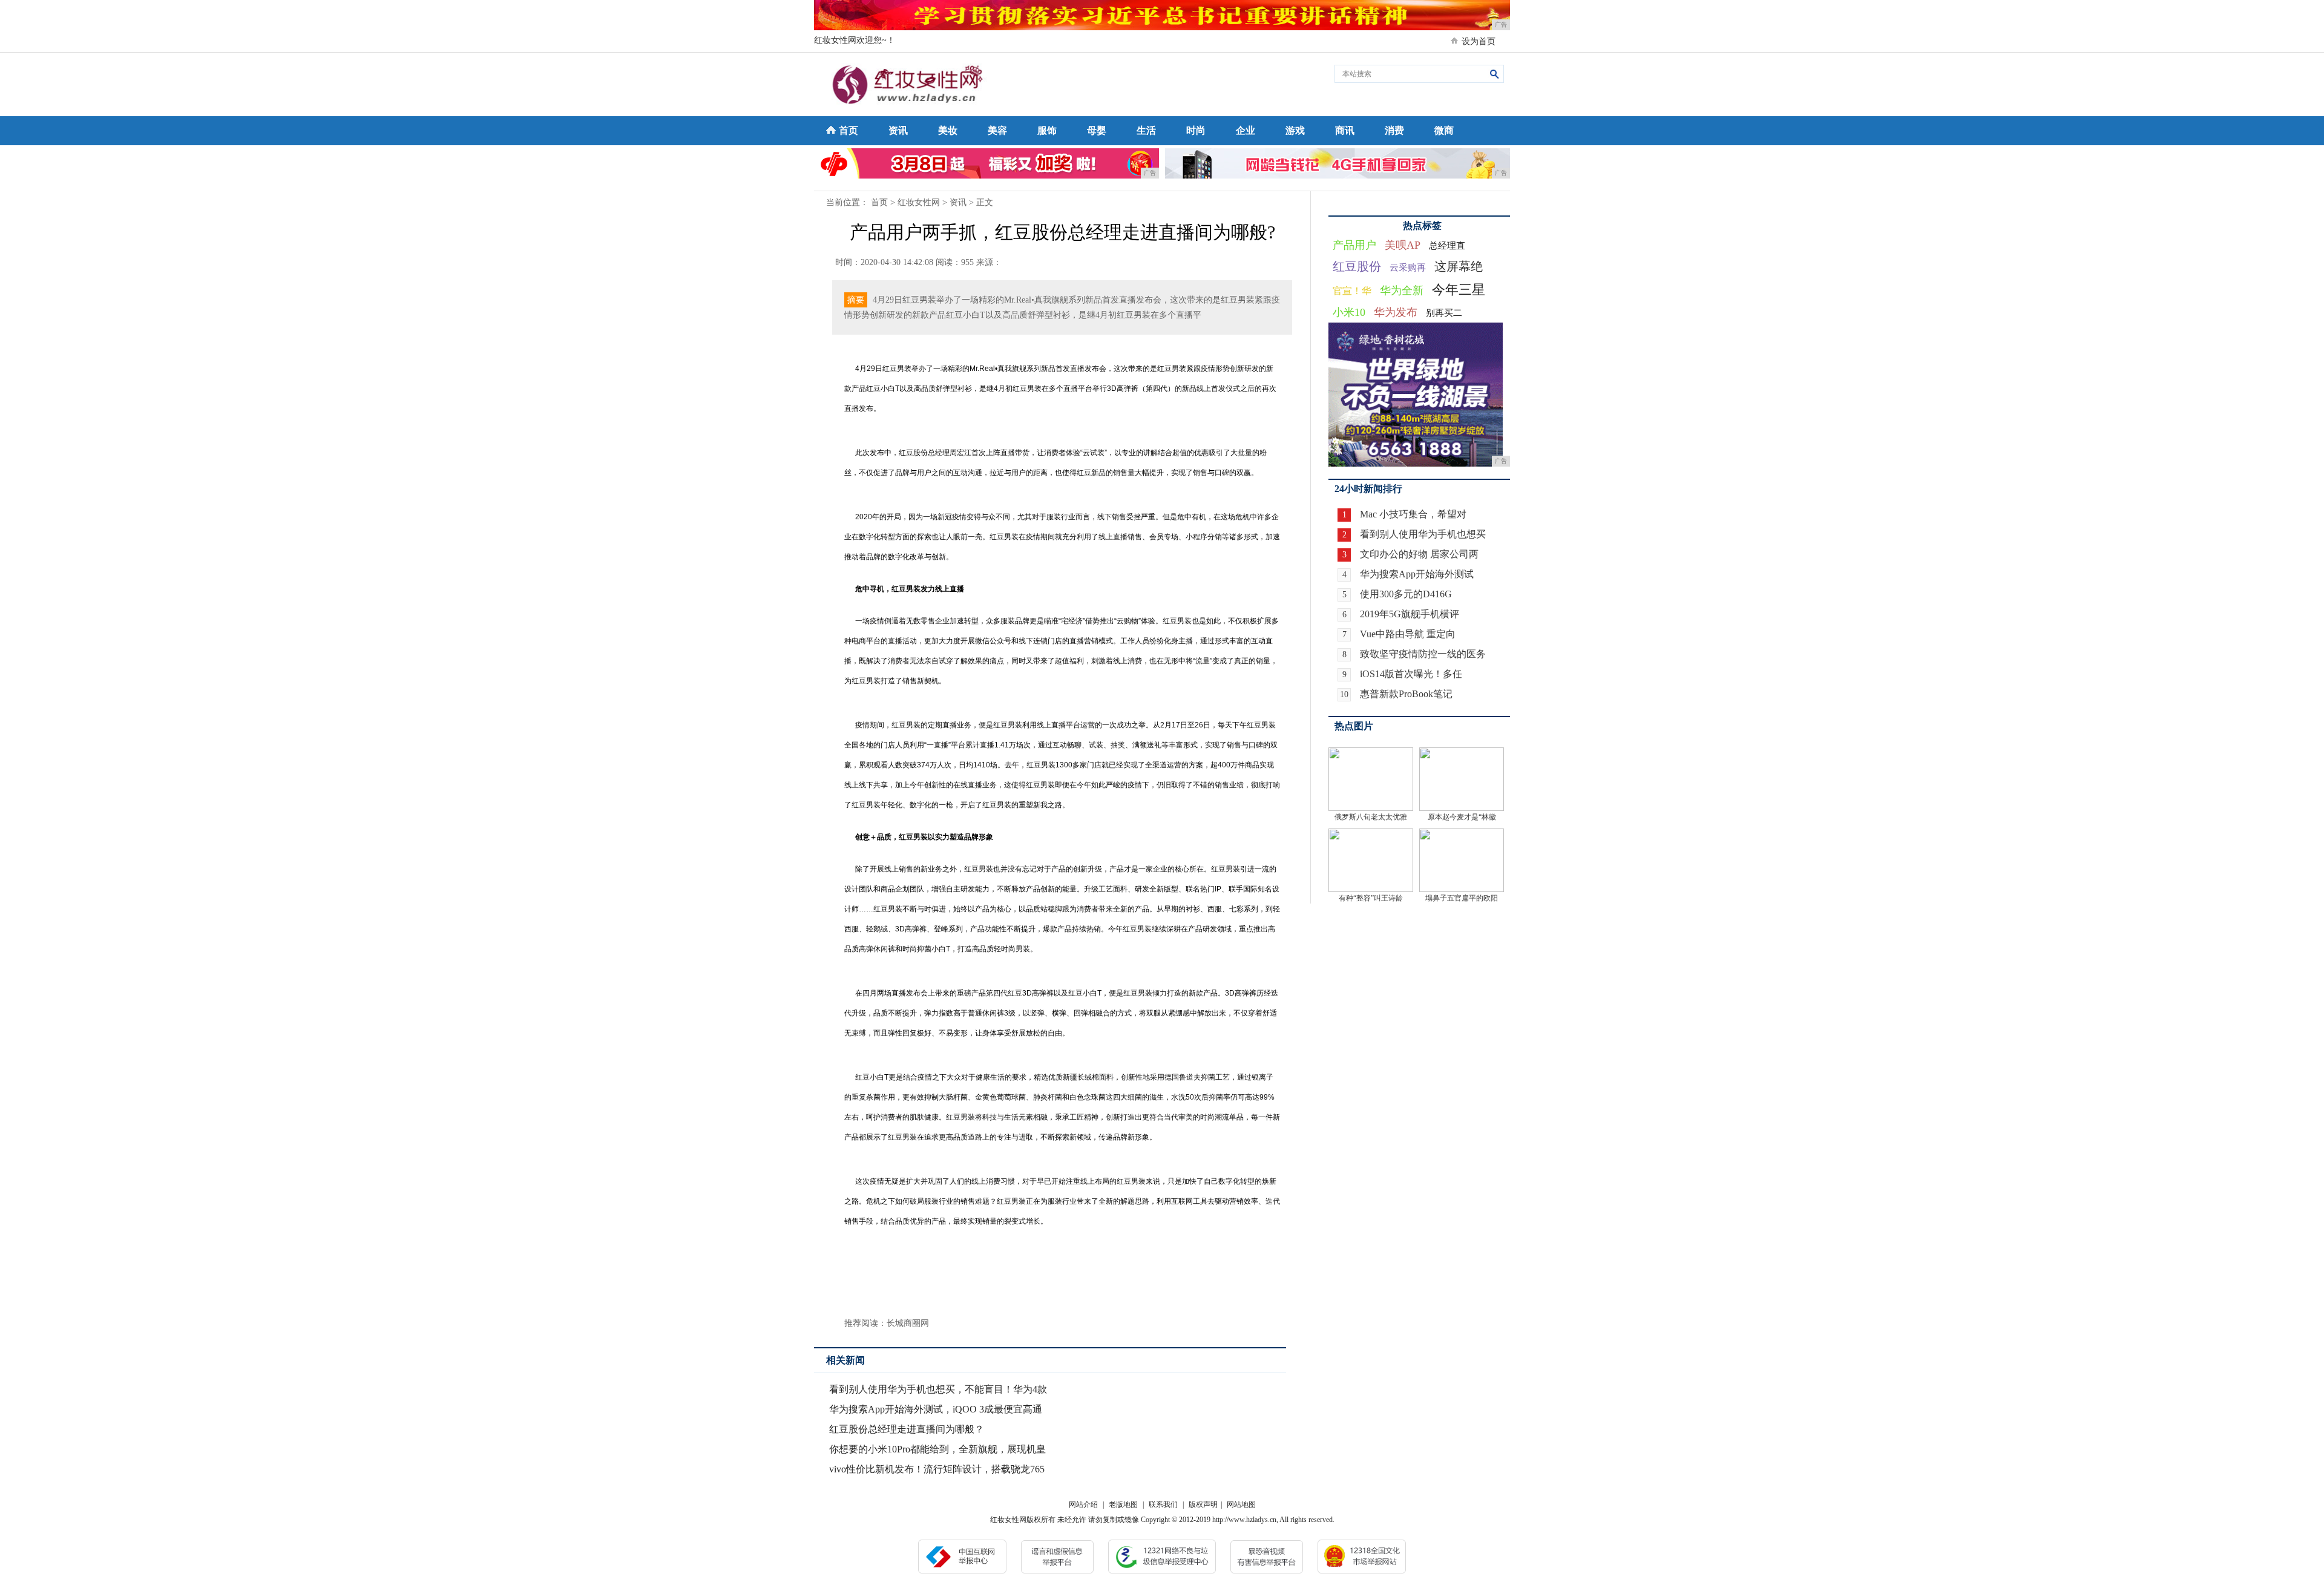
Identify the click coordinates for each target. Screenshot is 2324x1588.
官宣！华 (1352, 291)
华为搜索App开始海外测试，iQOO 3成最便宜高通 (936, 1409)
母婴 (1097, 130)
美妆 (948, 130)
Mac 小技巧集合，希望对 (1413, 514)
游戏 (1295, 130)
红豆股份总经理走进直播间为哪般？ (907, 1429)
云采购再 (1408, 267)
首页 (849, 130)
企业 (1246, 130)
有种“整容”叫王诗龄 (1371, 898)
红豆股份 (1357, 266)
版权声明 (1203, 1504)
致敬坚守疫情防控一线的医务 (1423, 654)
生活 (1146, 130)
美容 (997, 130)
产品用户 (1354, 245)
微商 (1444, 130)
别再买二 (1444, 313)
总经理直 (1447, 246)
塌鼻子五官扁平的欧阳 (1462, 898)
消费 (1394, 130)
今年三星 (1459, 290)
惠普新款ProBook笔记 (1406, 694)
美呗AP (1403, 245)
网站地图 (1241, 1504)
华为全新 (1402, 290)
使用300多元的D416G (1406, 594)
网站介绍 (1083, 1504)
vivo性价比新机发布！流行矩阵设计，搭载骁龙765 (937, 1469)
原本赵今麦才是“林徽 (1462, 817)
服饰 (1047, 130)
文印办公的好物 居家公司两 (1419, 554)
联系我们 (1163, 1504)
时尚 (1196, 130)
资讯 (898, 130)
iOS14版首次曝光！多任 (1411, 674)
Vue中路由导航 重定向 (1408, 634)
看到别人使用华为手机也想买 (1423, 534)
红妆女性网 (919, 202)
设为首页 (1479, 41)
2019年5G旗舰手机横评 (1410, 614)
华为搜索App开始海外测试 (1417, 574)
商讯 (1345, 130)
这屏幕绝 (1459, 266)
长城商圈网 (908, 1323)
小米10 (1349, 312)
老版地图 (1123, 1504)
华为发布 (1396, 312)
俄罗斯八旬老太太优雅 (1371, 817)
